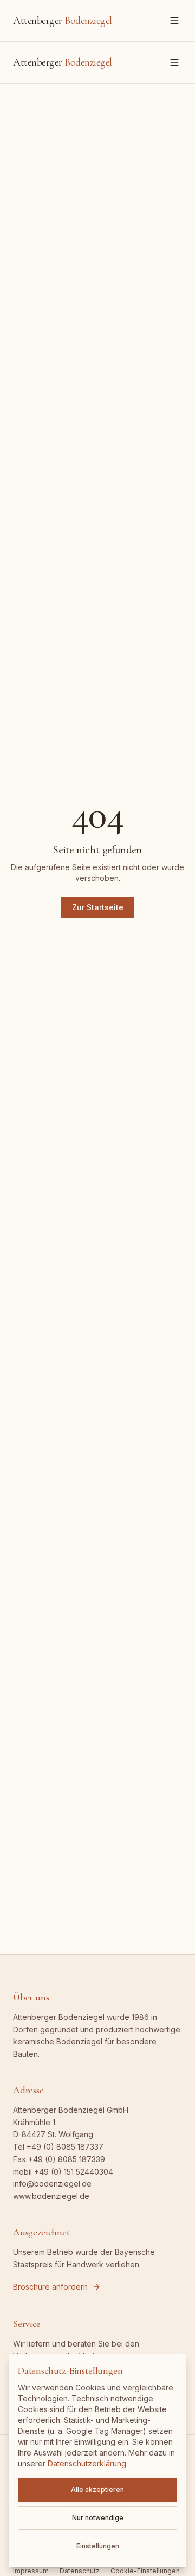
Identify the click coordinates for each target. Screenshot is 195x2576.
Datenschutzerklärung (87, 2463)
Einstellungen (98, 2546)
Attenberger (63, 21)
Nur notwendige (98, 2518)
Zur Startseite (98, 907)
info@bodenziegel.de (52, 2184)
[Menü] (174, 21)
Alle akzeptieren (97, 2489)
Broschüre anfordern (50, 2287)
